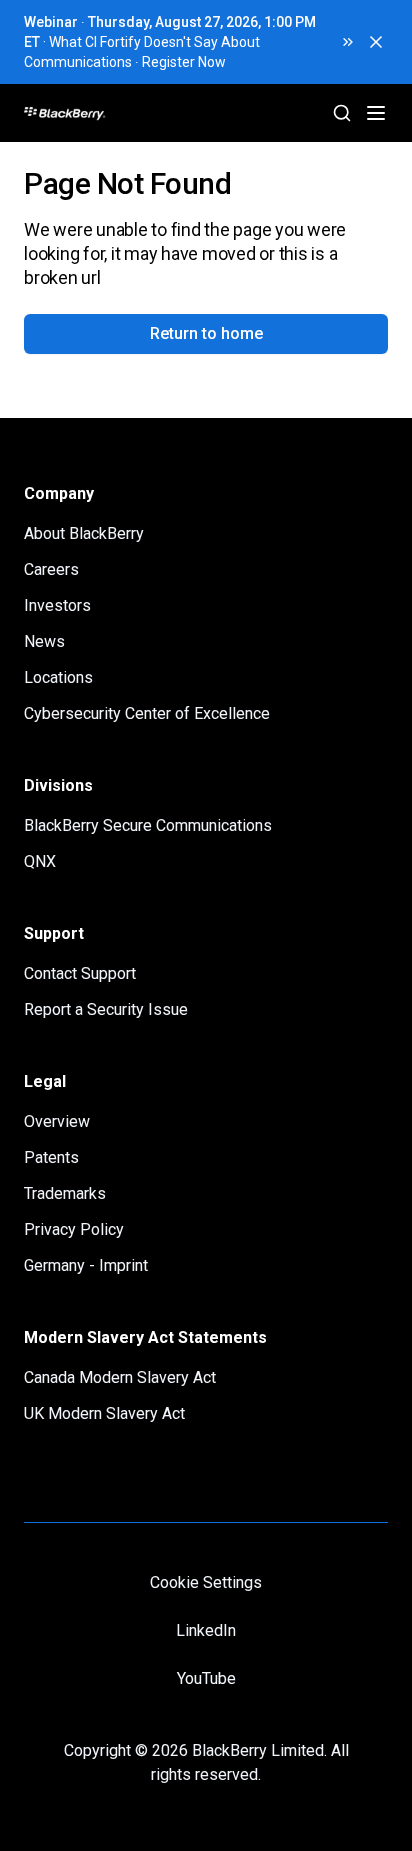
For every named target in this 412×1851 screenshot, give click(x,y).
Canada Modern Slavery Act (120, 1377)
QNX (40, 861)
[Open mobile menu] (376, 113)
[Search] (342, 113)
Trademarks (65, 1193)
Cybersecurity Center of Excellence (147, 713)
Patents (51, 1157)
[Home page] (140, 113)
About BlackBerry (84, 533)
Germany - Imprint (86, 1265)
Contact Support (80, 973)
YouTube (206, 1678)
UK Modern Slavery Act (104, 1413)
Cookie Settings (206, 1582)
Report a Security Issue (106, 1009)
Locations (58, 677)
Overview (57, 1121)
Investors (57, 605)
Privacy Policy (74, 1229)
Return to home (206, 333)
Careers (51, 569)
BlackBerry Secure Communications (148, 825)
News (44, 641)
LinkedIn (206, 1630)
